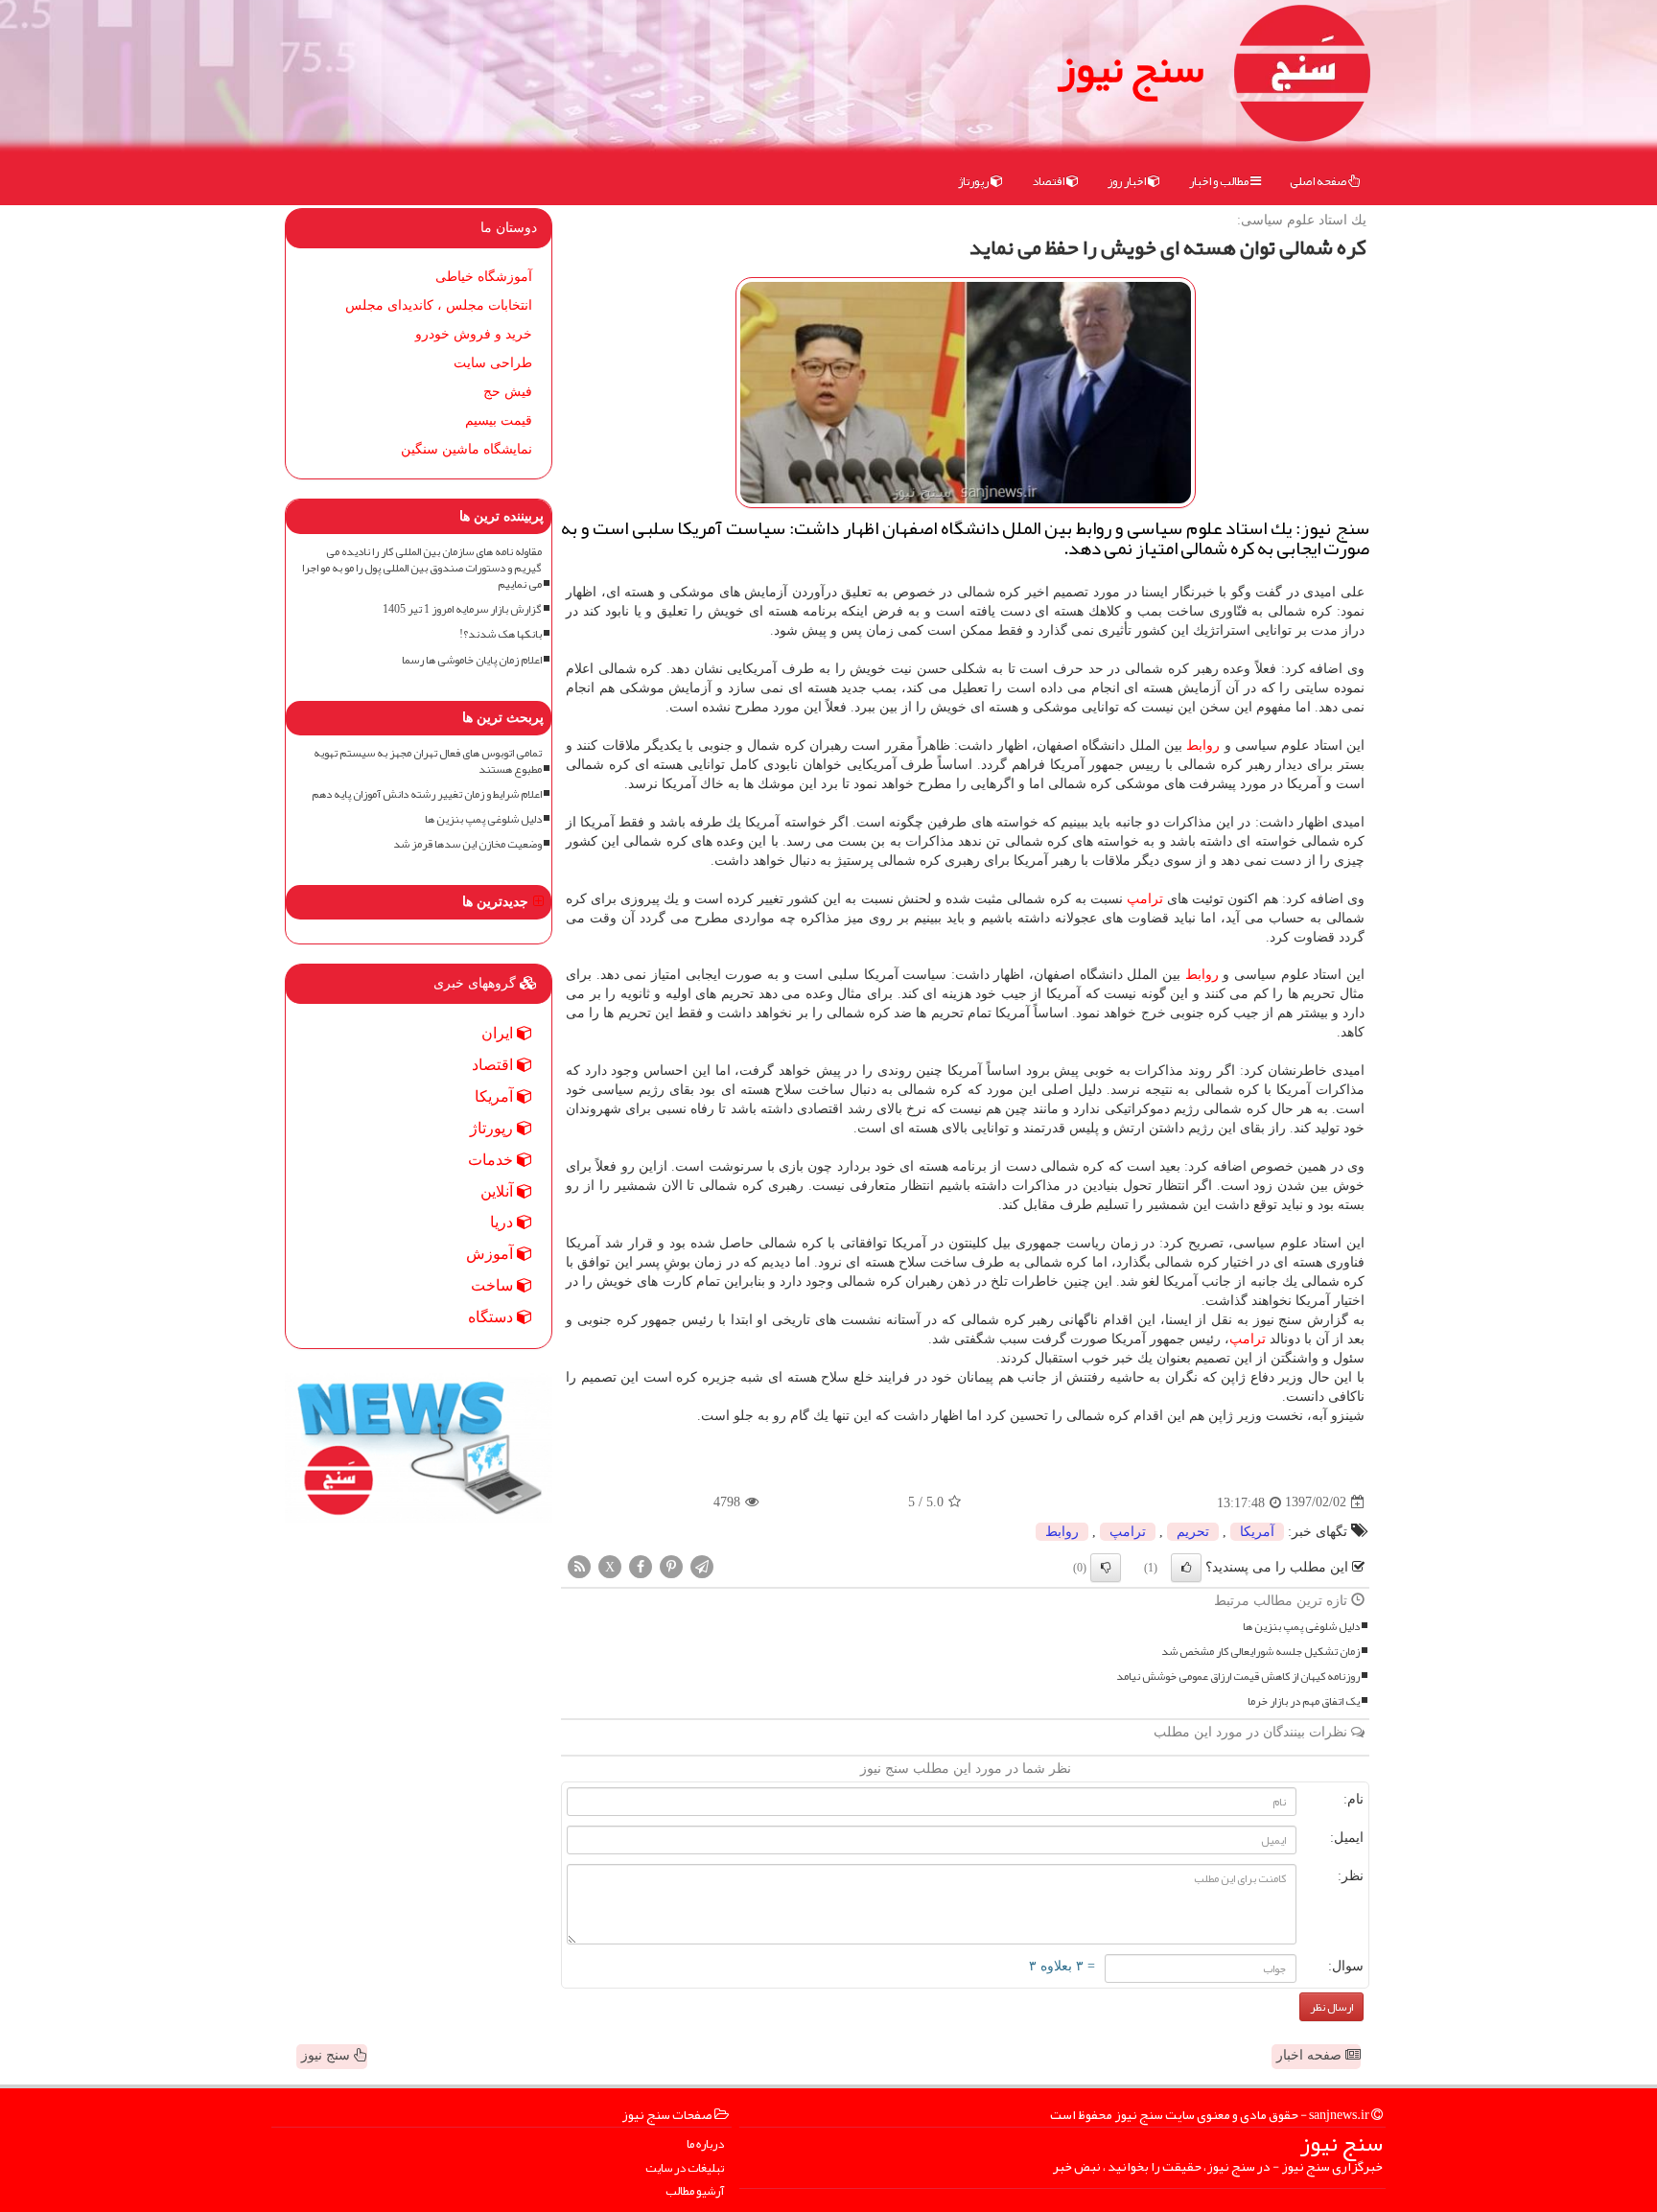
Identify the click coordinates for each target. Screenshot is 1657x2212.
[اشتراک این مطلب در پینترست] (671, 1565)
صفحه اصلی (1319, 181)
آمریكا (1257, 1532)
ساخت (494, 1285)
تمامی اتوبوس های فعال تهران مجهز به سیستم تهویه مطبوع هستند (428, 761)
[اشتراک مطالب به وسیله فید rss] (579, 1565)
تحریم (1193, 1532)
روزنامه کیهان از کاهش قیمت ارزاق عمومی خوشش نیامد (1238, 1676)
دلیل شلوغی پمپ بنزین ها (1301, 1627)
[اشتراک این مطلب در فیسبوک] (641, 1565)
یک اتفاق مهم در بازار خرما (1304, 1701)
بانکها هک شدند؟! (501, 634)
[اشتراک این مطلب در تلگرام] (702, 1565)
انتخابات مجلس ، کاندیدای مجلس (439, 305)
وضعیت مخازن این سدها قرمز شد (467, 844)
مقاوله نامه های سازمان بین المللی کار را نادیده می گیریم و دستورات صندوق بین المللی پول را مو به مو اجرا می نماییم (422, 568)
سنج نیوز (1131, 67)
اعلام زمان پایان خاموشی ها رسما (472, 660)
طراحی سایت (493, 363)
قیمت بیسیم (499, 420)
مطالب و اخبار (1220, 181)
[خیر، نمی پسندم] (1106, 1568)
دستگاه (492, 1317)
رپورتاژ (974, 181)
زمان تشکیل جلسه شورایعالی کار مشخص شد (1260, 1652)
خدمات (492, 1160)
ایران (499, 1033)
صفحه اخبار (1311, 2055)
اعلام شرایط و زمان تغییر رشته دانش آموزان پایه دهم (427, 794)
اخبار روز (1128, 181)
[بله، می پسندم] (1186, 1568)
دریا (503, 1222)
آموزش (491, 1254)
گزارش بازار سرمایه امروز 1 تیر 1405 (462, 609)
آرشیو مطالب (695, 2191)
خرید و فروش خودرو (474, 334)
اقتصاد (1049, 181)
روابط (1203, 745)
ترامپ (1145, 899)
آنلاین (499, 1191)
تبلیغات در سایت (685, 2168)
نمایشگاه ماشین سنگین (467, 449)
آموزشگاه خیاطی (484, 277)
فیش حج (508, 392)
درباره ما (705, 2144)
